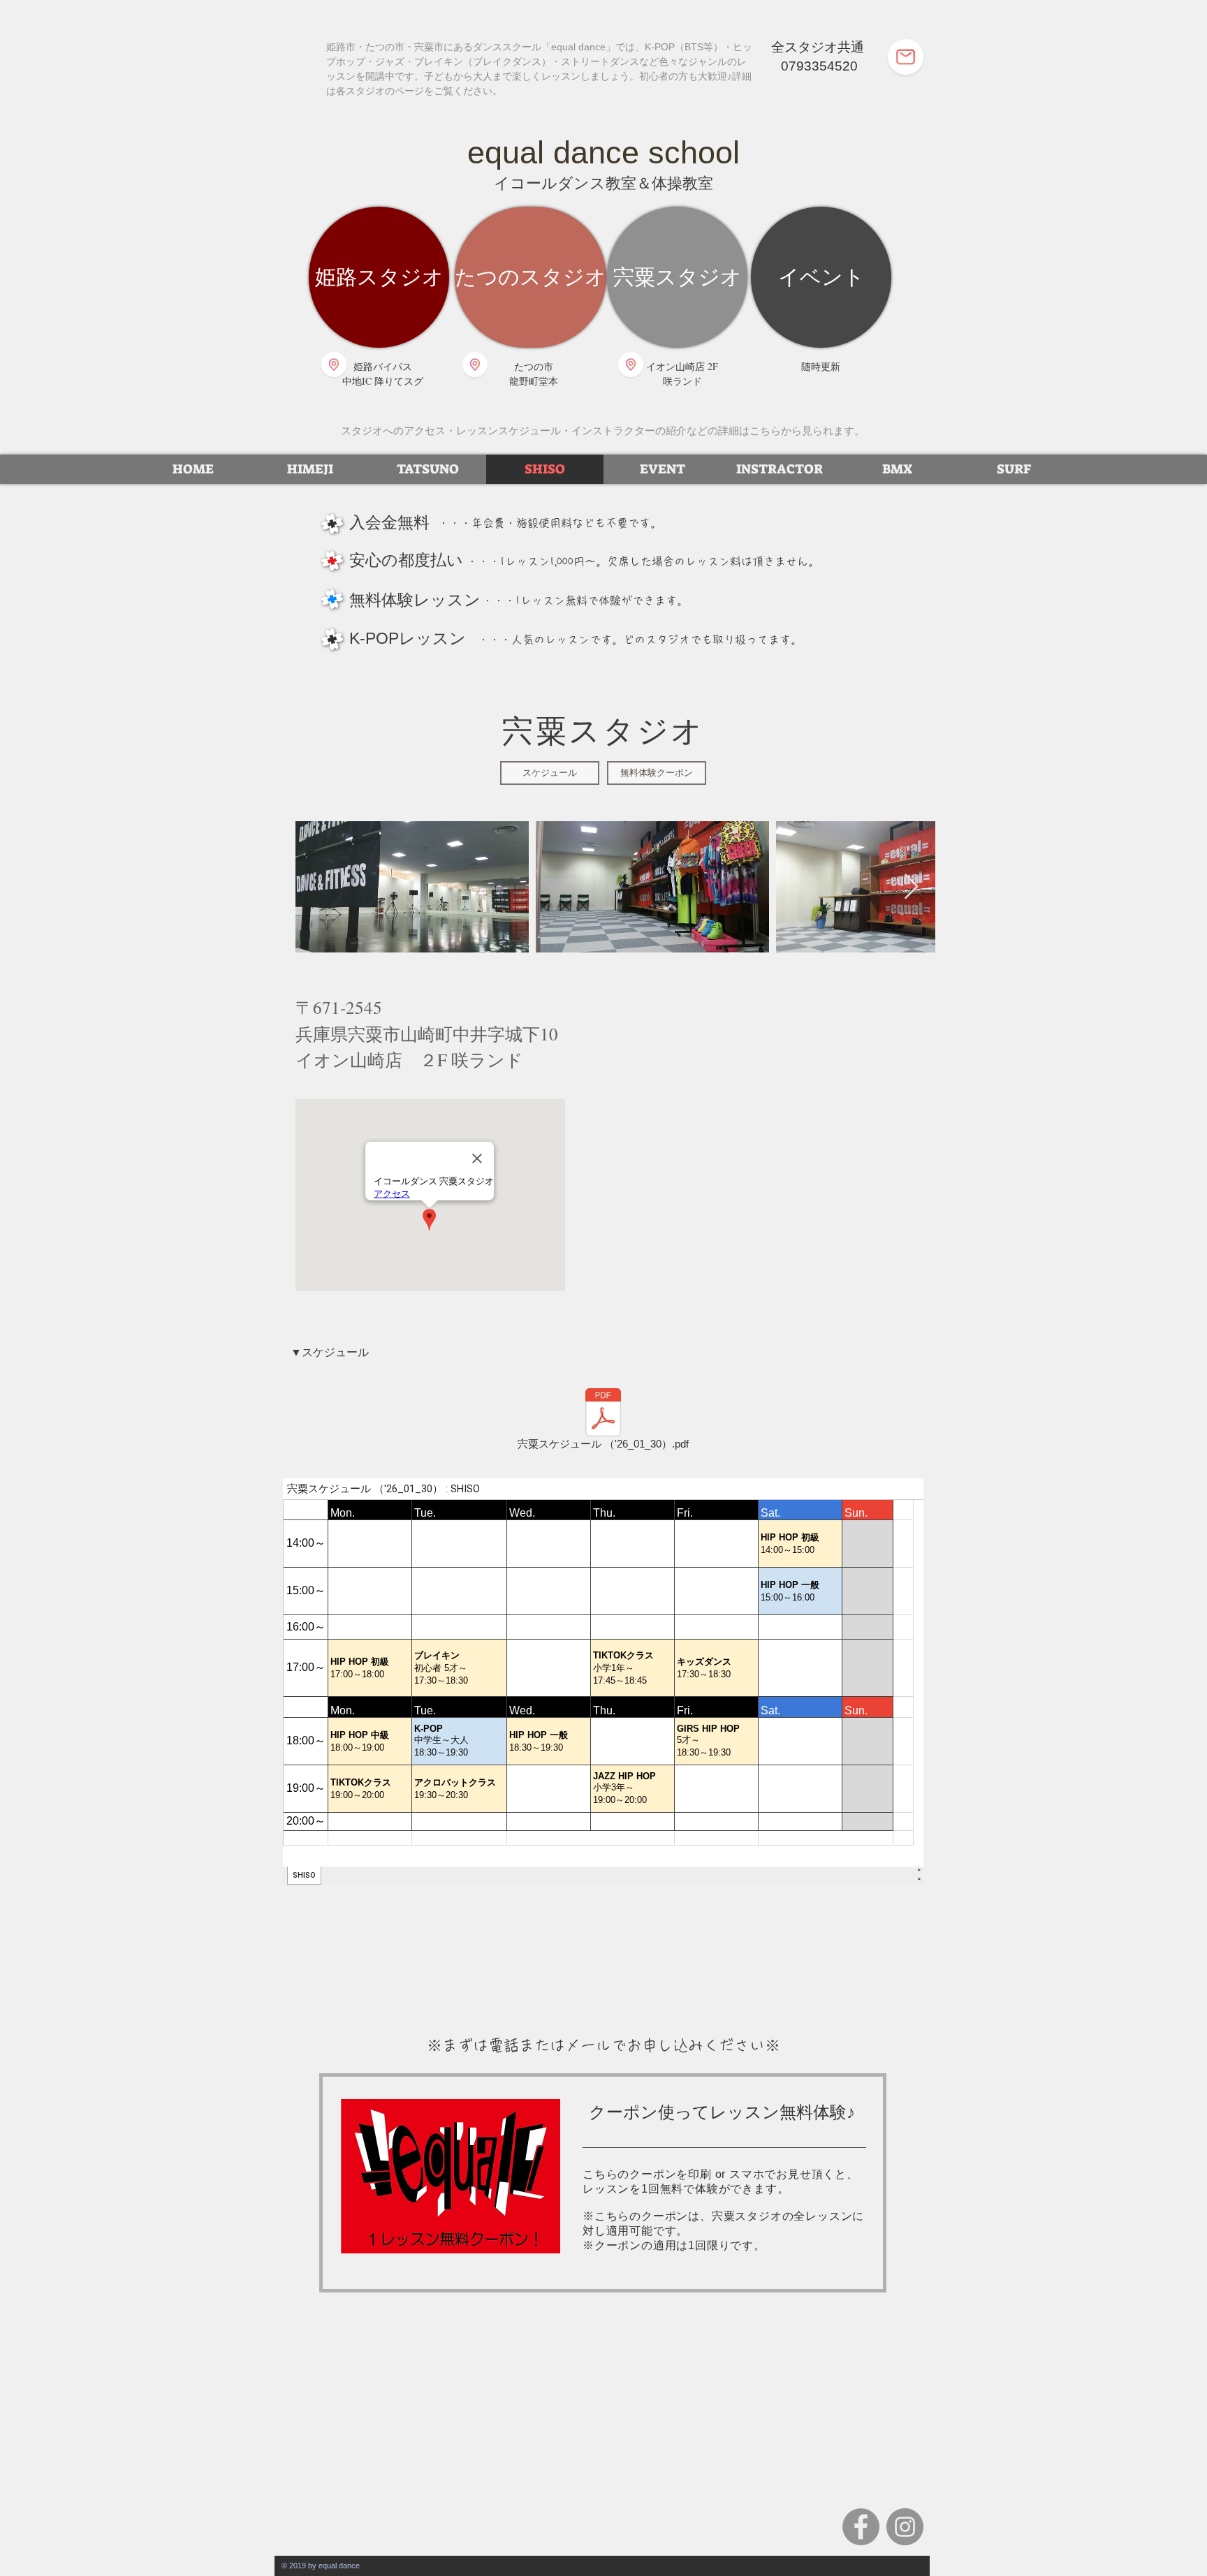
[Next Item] (911, 887)
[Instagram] (905, 2527)
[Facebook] (861, 2527)
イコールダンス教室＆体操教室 (603, 183)
